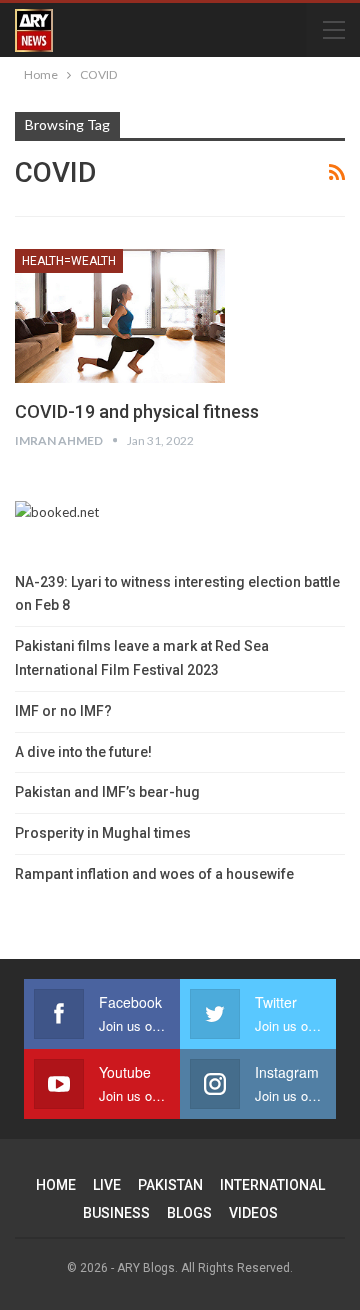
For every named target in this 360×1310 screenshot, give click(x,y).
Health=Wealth (69, 261)
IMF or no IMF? (63, 711)
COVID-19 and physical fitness (137, 411)
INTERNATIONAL (272, 1185)
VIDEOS (253, 1213)
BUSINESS (116, 1213)
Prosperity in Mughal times (103, 833)
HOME (56, 1185)
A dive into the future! (83, 752)
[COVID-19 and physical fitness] (120, 316)
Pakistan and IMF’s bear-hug (107, 792)
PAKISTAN (170, 1185)
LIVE (107, 1185)
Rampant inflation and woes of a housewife (154, 874)
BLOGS (189, 1213)
